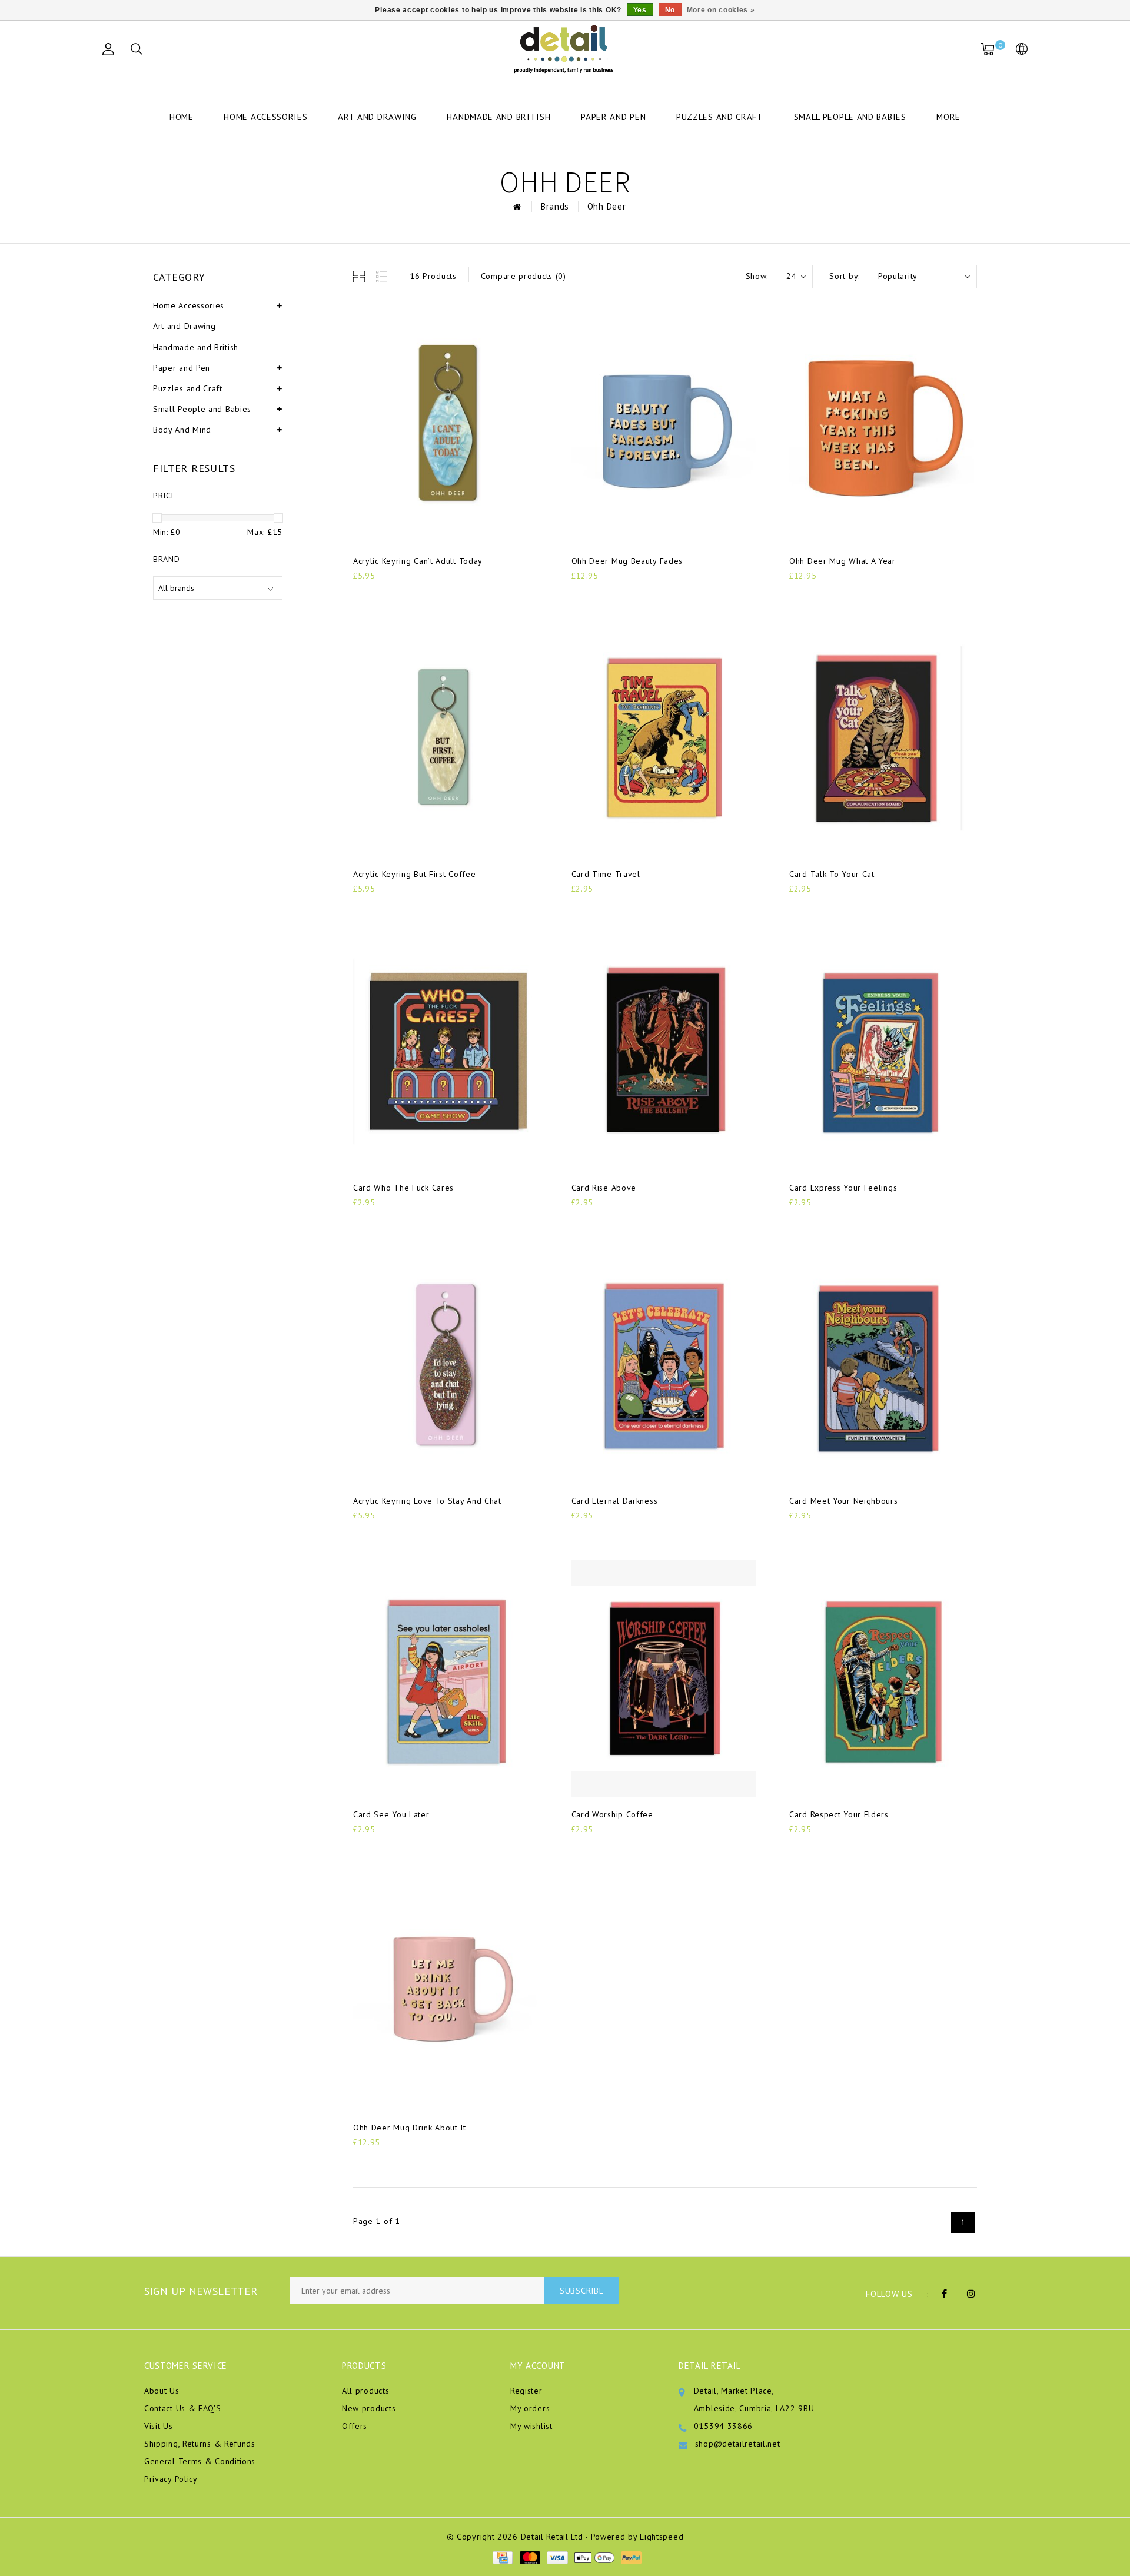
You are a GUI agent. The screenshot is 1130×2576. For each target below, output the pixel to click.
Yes (640, 10)
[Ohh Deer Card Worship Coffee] (664, 1678)
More (948, 117)
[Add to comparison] (418, 595)
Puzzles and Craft (720, 117)
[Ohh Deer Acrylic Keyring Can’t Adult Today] (446, 425)
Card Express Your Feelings (843, 1188)
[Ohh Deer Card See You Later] (446, 1678)
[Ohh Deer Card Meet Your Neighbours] (882, 1365)
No (670, 10)
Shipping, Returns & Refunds (200, 2444)
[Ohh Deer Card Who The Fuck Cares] (446, 1052)
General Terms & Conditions (200, 2461)
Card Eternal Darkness (615, 1501)
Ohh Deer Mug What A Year (842, 561)
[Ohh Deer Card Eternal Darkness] (664, 1365)
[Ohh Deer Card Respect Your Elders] (882, 1678)
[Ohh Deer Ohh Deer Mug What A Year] (882, 425)
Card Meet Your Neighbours (844, 1501)
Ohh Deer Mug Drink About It (410, 2128)
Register (526, 2391)
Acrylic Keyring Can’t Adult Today (418, 561)
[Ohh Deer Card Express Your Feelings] (882, 1052)
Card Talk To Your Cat (832, 874)
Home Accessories (265, 117)
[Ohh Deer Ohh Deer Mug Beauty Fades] (664, 425)
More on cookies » (721, 10)
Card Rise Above (604, 1188)
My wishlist (531, 2426)
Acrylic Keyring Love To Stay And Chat (427, 1501)
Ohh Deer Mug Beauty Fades (627, 561)
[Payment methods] (502, 2557)
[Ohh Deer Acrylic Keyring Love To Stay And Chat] (446, 1365)
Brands (555, 206)
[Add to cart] (360, 595)
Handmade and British (498, 117)
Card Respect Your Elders (839, 1814)
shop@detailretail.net (738, 2444)
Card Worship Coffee (612, 1814)
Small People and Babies (850, 117)
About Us (162, 2391)
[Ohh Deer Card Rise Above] (664, 1052)
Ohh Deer (607, 206)
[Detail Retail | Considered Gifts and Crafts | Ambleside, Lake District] (565, 49)
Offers (355, 2426)
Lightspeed (662, 2537)
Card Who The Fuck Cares (403, 1188)
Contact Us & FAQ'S (183, 2408)
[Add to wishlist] (390, 596)
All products (365, 2391)
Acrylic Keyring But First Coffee (414, 874)
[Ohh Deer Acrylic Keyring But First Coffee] (446, 739)
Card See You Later (391, 1814)
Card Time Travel (606, 874)
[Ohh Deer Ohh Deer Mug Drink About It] (446, 1992)
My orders (530, 2408)
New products (369, 2408)
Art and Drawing (377, 117)
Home (182, 117)
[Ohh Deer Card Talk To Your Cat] (882, 739)
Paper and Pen (613, 117)
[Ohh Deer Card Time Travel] (664, 739)
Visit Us (159, 2426)
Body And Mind (182, 430)
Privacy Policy (171, 2479)
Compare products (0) (524, 276)
